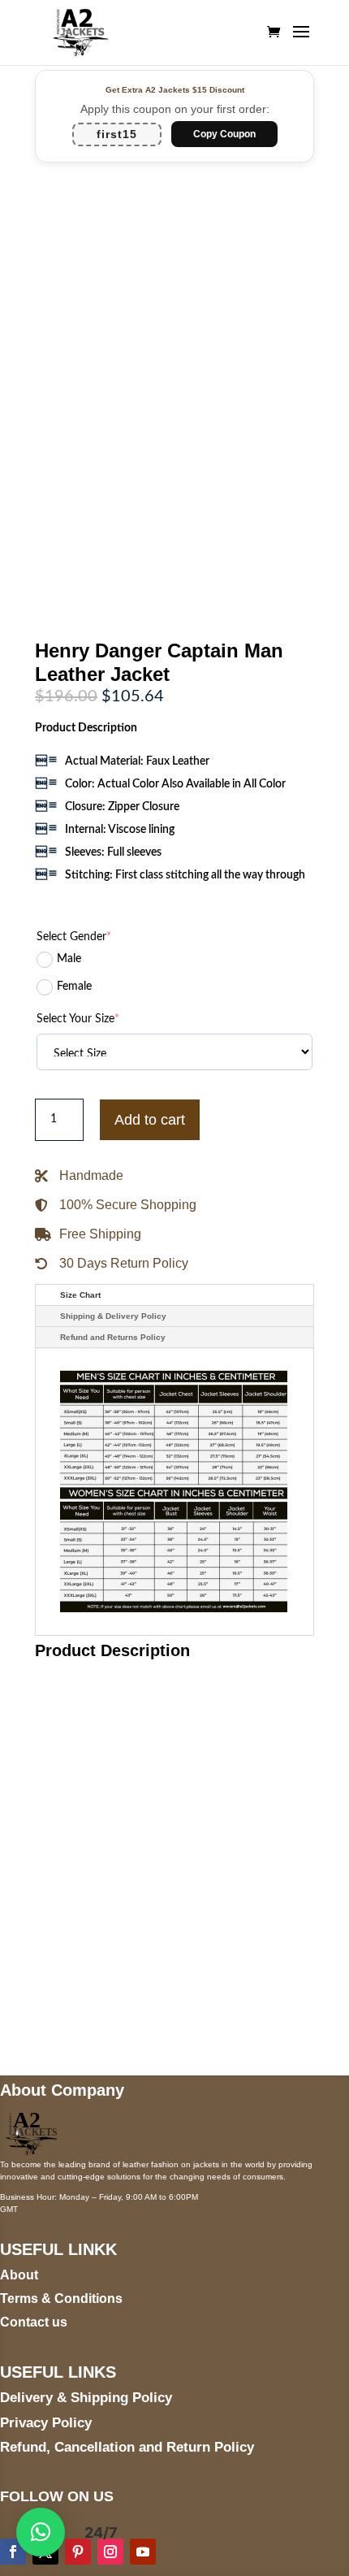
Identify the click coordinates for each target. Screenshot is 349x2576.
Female (74, 987)
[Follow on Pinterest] (78, 2552)
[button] (41, 2532)
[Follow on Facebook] (13, 2552)
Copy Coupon (224, 134)
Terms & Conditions (61, 2298)
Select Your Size (78, 1019)
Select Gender (74, 937)
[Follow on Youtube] (143, 2552)
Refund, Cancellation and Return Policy (127, 2447)
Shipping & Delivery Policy (113, 1316)
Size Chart (80, 1295)
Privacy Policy (46, 2423)
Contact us (34, 2322)
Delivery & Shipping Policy (86, 2398)
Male (69, 959)
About (19, 2275)
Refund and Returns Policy (113, 1337)
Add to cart (150, 1120)
